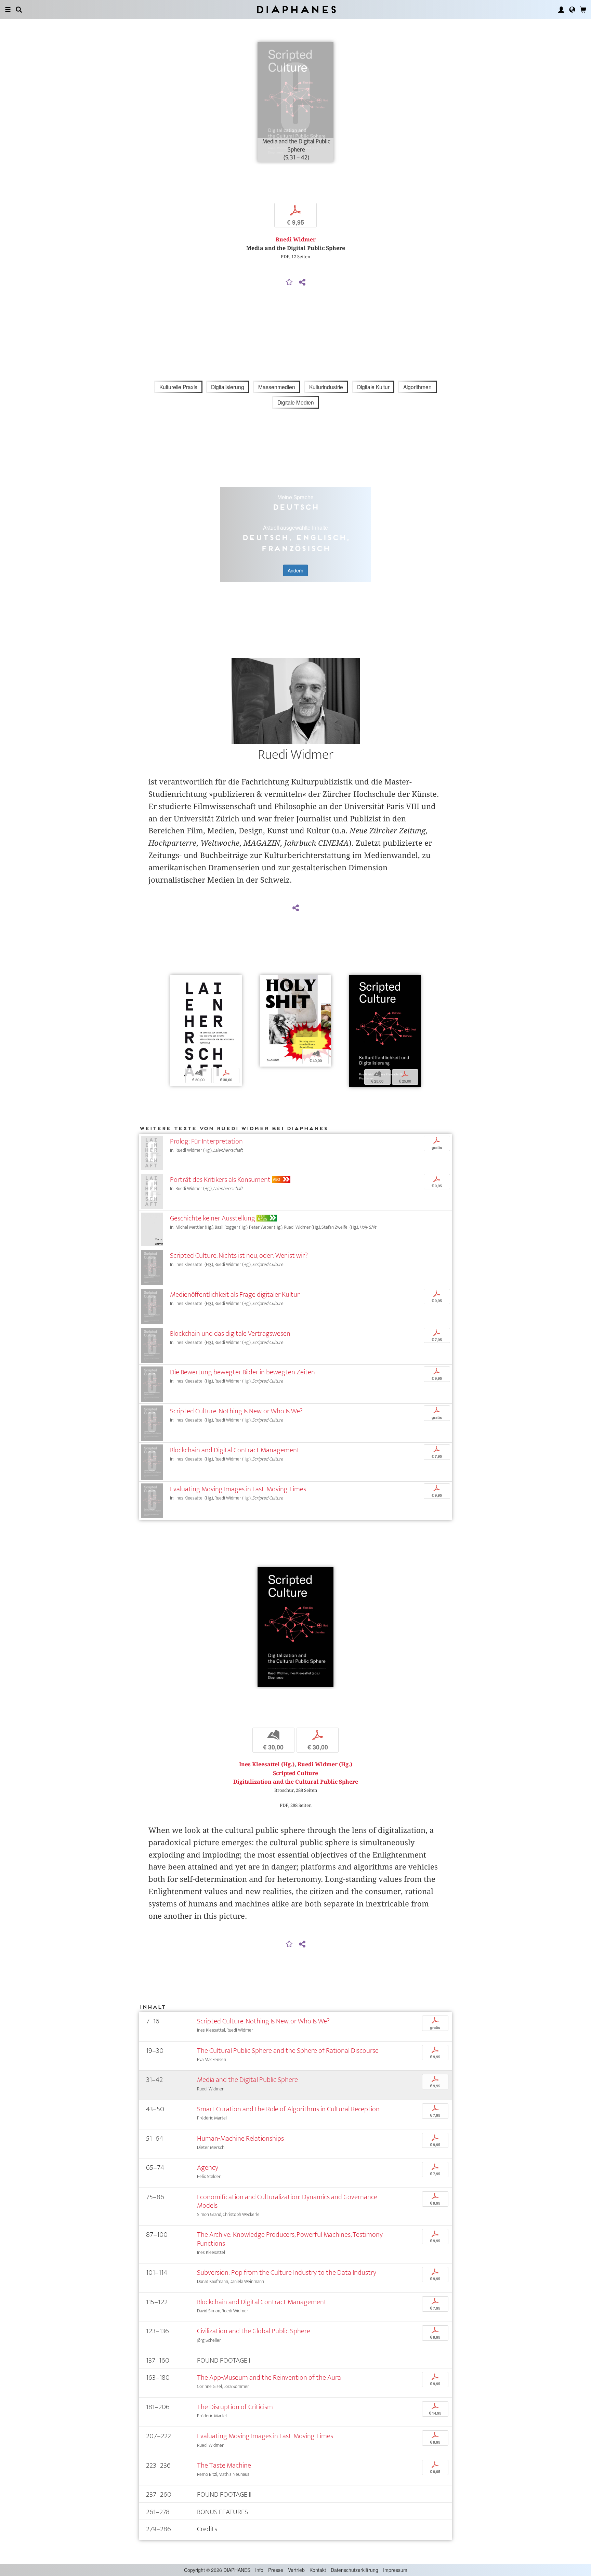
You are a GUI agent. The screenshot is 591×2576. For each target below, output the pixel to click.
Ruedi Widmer (296, 240)
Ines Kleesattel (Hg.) (267, 1764)
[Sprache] (572, 10)
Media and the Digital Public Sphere (247, 2080)
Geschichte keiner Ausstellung (213, 1218)
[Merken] (289, 282)
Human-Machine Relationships (240, 2138)
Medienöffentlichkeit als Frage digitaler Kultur (235, 1294)
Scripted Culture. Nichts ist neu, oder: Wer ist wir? (239, 1256)
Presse (276, 2570)
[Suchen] (19, 10)
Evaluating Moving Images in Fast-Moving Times (238, 1489)
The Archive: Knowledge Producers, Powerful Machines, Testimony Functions (290, 2239)
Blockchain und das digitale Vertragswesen (230, 1333)
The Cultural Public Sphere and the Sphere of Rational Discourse (288, 2051)
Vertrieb (296, 2570)
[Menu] (8, 10)
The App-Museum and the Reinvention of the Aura (269, 2377)
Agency (208, 2168)
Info (259, 2570)
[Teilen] (302, 282)
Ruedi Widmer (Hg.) (325, 1764)
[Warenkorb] (583, 10)
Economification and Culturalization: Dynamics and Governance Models (287, 2201)
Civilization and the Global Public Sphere (254, 2331)
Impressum (395, 2570)
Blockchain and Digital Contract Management (235, 1450)
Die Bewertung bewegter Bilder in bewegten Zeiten (242, 1372)
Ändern (295, 570)
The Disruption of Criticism (235, 2407)
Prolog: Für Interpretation (206, 1141)
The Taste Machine (224, 2465)
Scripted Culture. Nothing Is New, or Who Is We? (236, 1411)
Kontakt (318, 2570)
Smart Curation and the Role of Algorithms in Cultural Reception (288, 2109)
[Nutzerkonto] (561, 10)
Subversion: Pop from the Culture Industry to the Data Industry (287, 2273)
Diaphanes (296, 9)
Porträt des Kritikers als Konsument (220, 1180)
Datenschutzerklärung (354, 2570)
